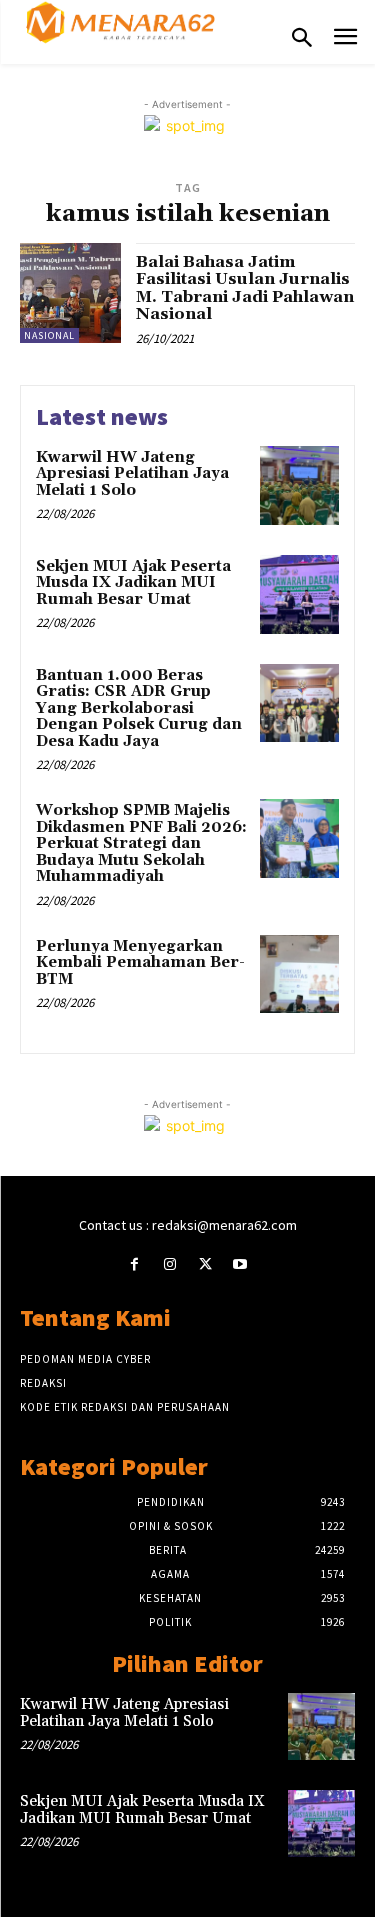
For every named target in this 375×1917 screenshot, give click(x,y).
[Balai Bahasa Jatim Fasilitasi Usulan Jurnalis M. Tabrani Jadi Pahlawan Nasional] (70, 293)
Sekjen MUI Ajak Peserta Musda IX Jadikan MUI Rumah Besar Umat (133, 583)
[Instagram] (169, 1264)
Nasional (49, 335)
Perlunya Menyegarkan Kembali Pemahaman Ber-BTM (140, 963)
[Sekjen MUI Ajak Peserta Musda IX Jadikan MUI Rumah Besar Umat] (299, 594)
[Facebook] (134, 1264)
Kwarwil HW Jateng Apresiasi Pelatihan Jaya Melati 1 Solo (132, 474)
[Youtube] (240, 1264)
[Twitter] (205, 1264)
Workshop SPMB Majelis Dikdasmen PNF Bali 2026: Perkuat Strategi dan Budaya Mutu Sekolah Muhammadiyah (141, 843)
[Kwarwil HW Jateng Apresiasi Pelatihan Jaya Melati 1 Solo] (299, 485)
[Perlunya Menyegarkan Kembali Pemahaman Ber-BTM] (299, 974)
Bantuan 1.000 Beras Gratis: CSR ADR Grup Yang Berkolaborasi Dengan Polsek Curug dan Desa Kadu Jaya (139, 708)
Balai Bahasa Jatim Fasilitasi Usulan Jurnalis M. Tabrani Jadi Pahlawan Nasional (245, 288)
